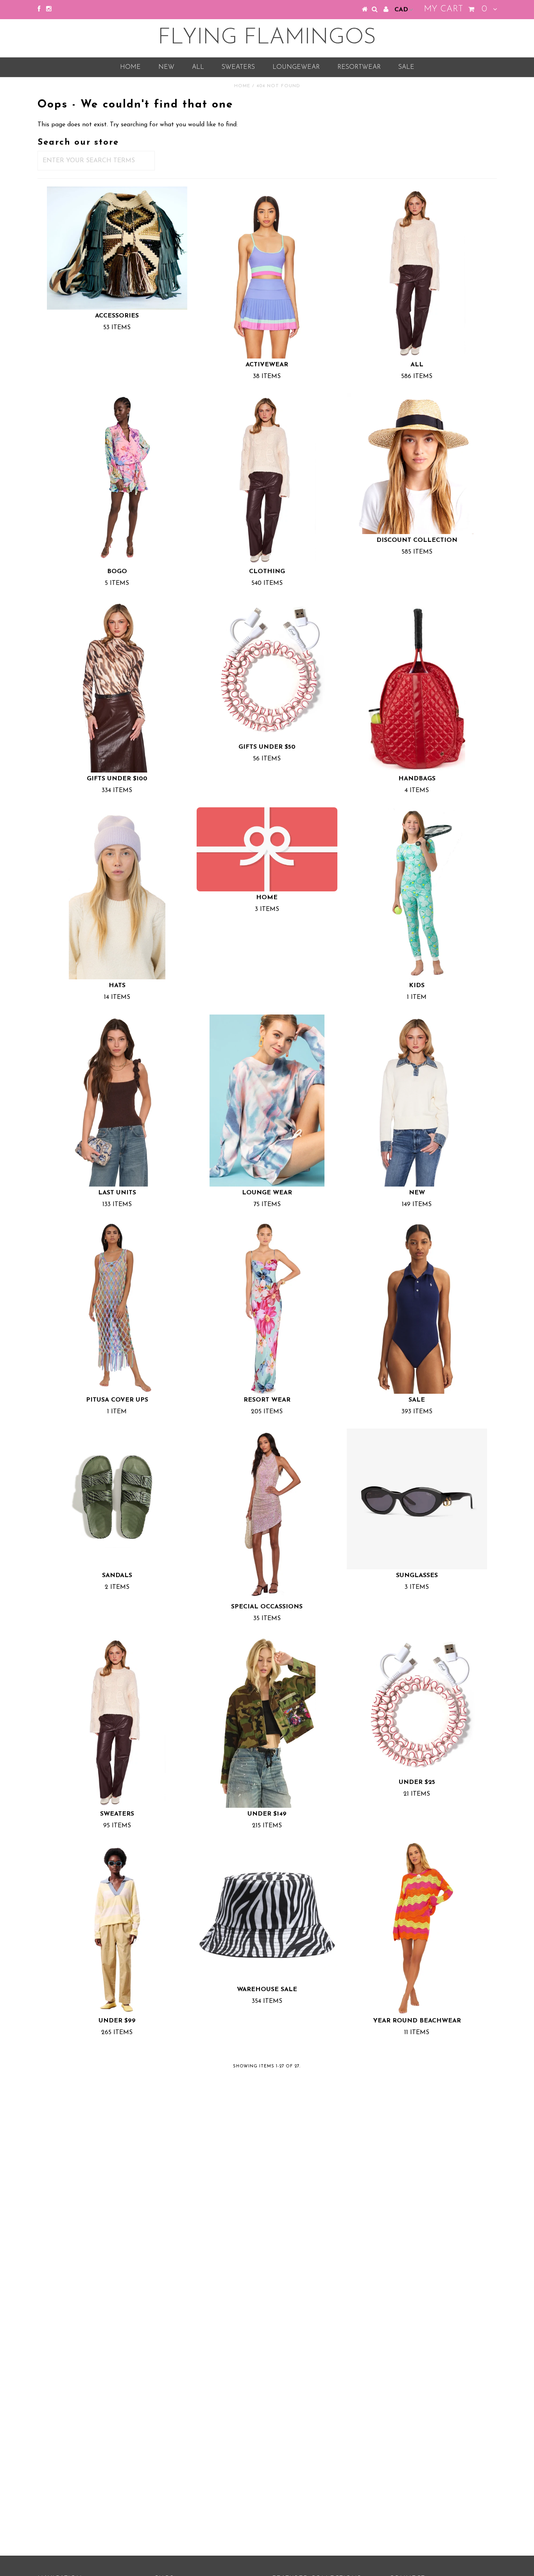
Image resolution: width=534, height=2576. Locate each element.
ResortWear (359, 67)
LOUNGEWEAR (296, 67)
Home (130, 67)
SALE (406, 67)
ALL (198, 67)
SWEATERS (238, 67)
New (166, 67)
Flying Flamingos (267, 38)
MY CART (455, 9)
